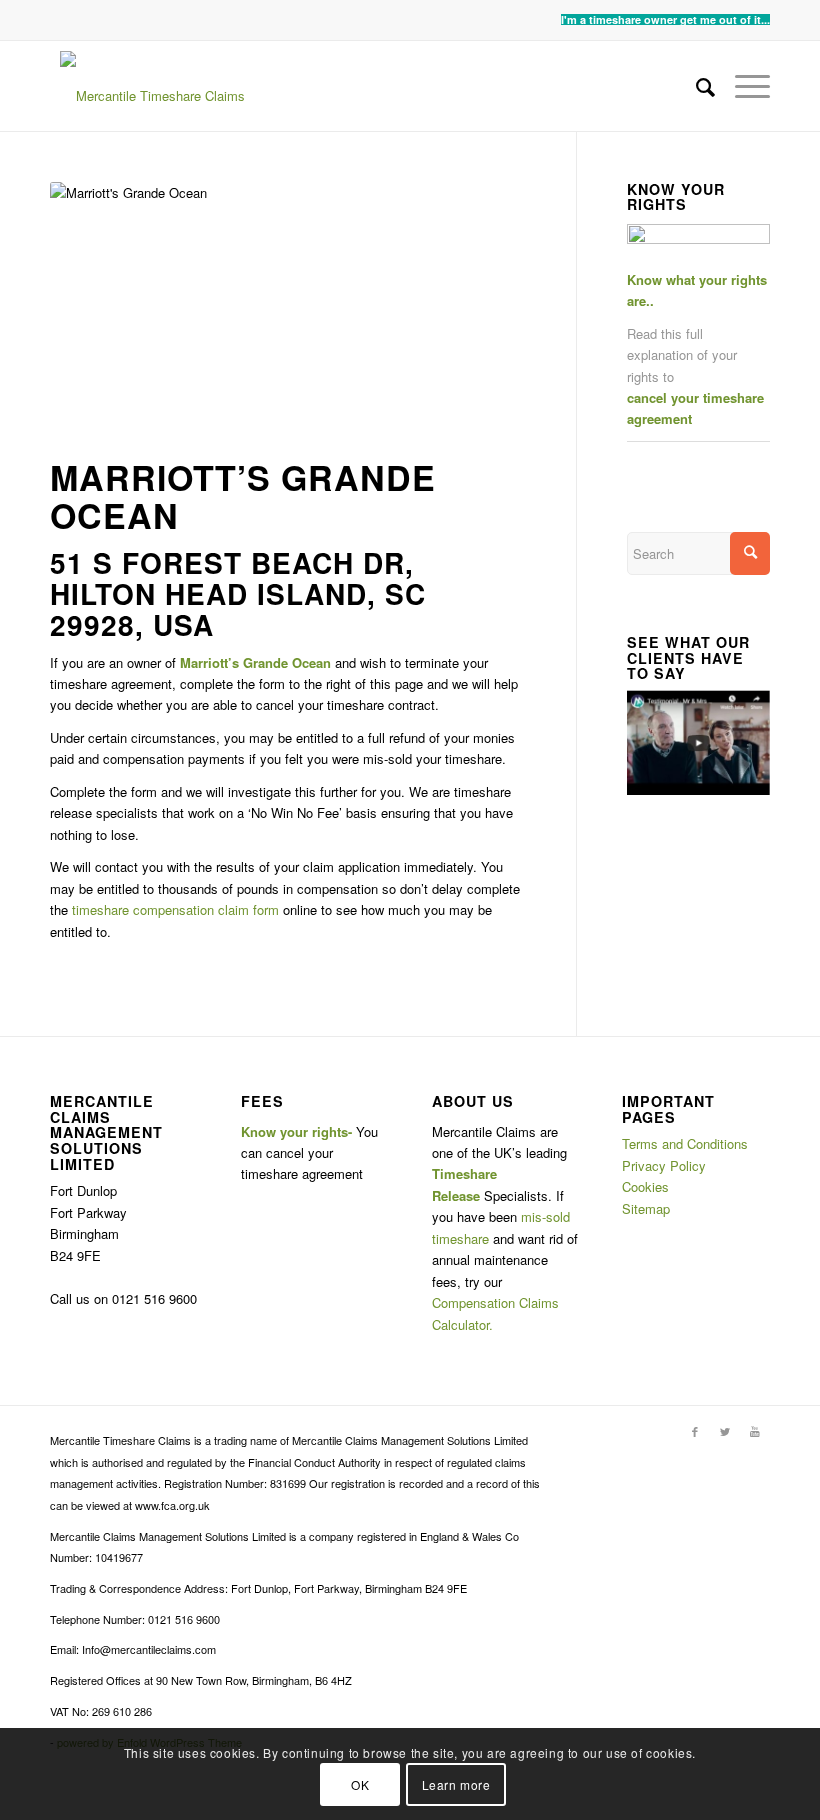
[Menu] (742, 86)
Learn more (456, 1784)
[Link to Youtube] (755, 1431)
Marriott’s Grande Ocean (243, 495)
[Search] (695, 86)
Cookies (645, 1186)
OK (360, 1784)
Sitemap (646, 1208)
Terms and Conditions (685, 1143)
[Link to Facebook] (695, 1431)
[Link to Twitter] (725, 1431)
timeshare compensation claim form (175, 909)
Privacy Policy (664, 1165)
